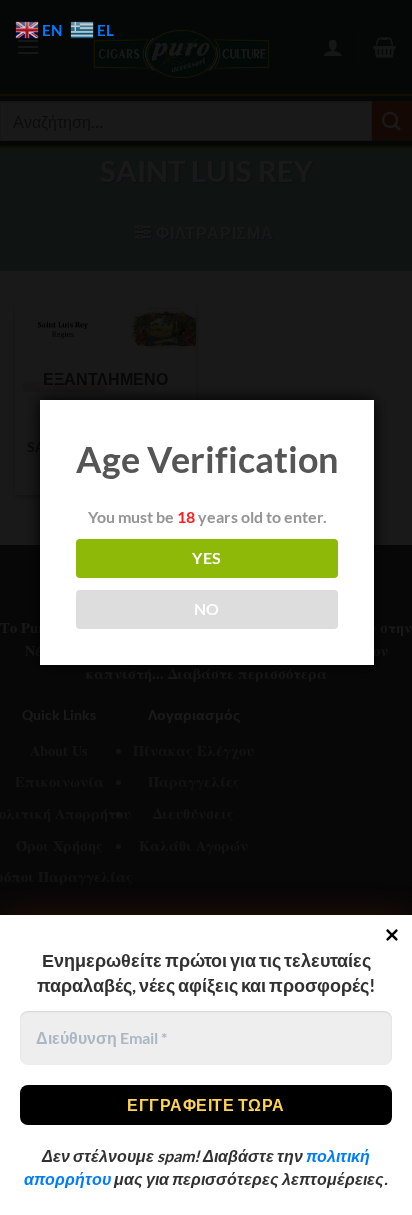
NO (207, 609)
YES (206, 558)
